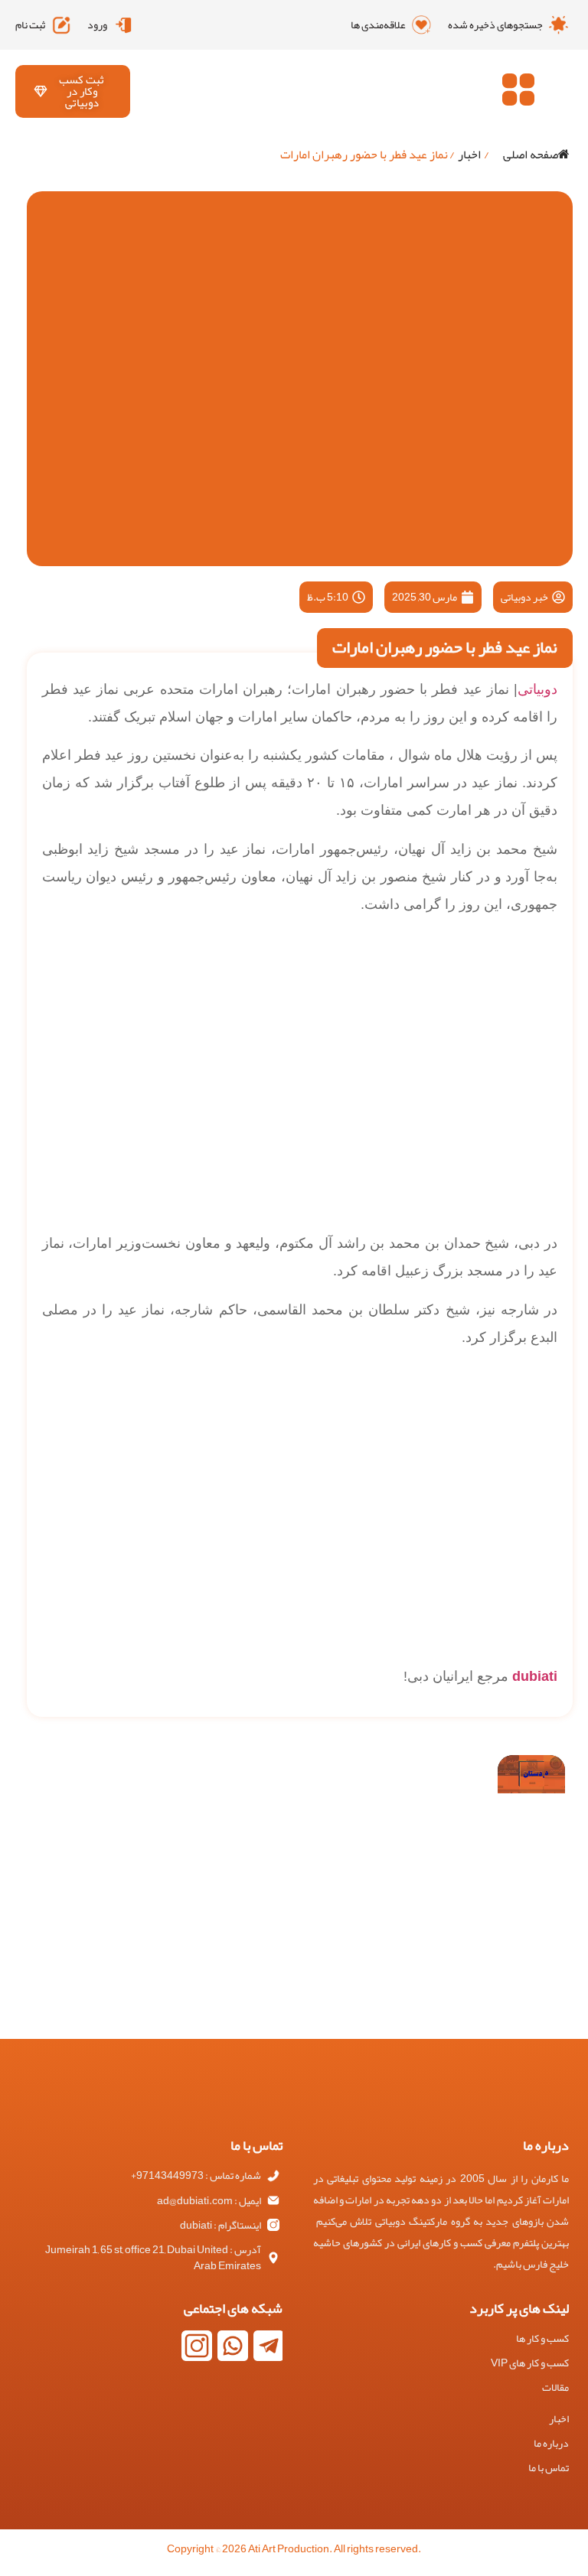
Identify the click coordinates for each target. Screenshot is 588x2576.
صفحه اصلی (531, 155)
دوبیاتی (537, 689)
